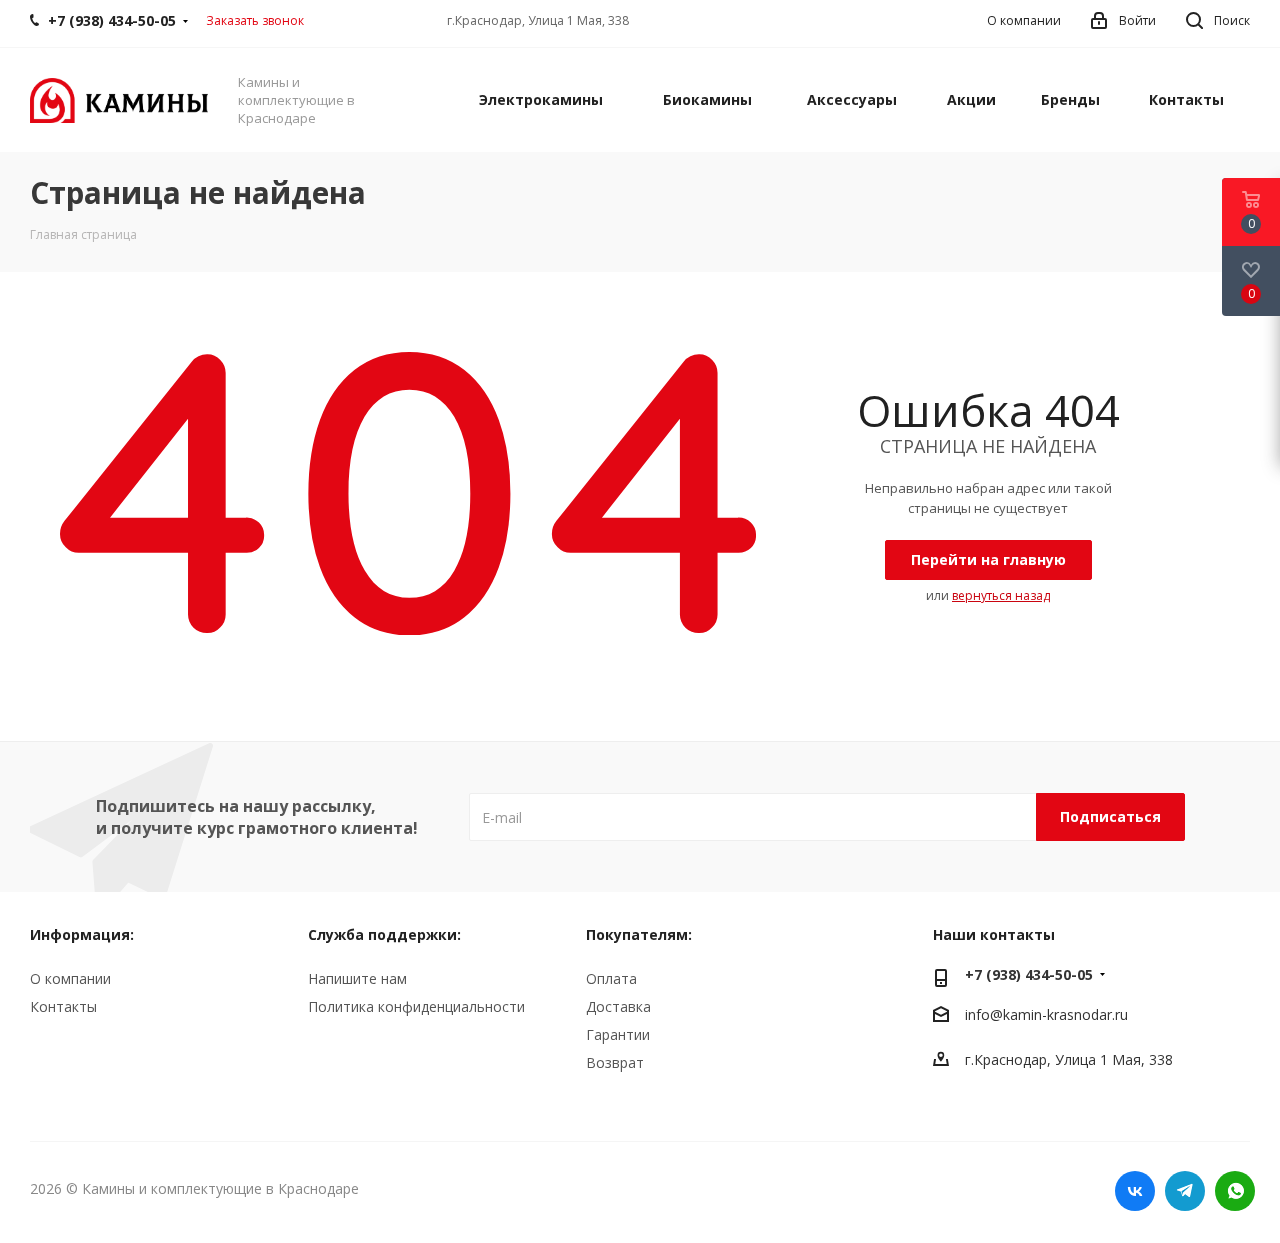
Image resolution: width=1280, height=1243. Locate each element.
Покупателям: (639, 934)
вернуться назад (1001, 595)
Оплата (611, 978)
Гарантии (618, 1034)
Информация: (82, 934)
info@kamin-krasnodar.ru (1046, 1015)
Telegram (1185, 1191)
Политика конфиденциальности (416, 1006)
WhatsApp (1235, 1191)
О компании (70, 978)
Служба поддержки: (384, 934)
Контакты (63, 1006)
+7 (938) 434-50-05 (1029, 974)
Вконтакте (1135, 1191)
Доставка (618, 1006)
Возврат (615, 1062)
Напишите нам (357, 978)
